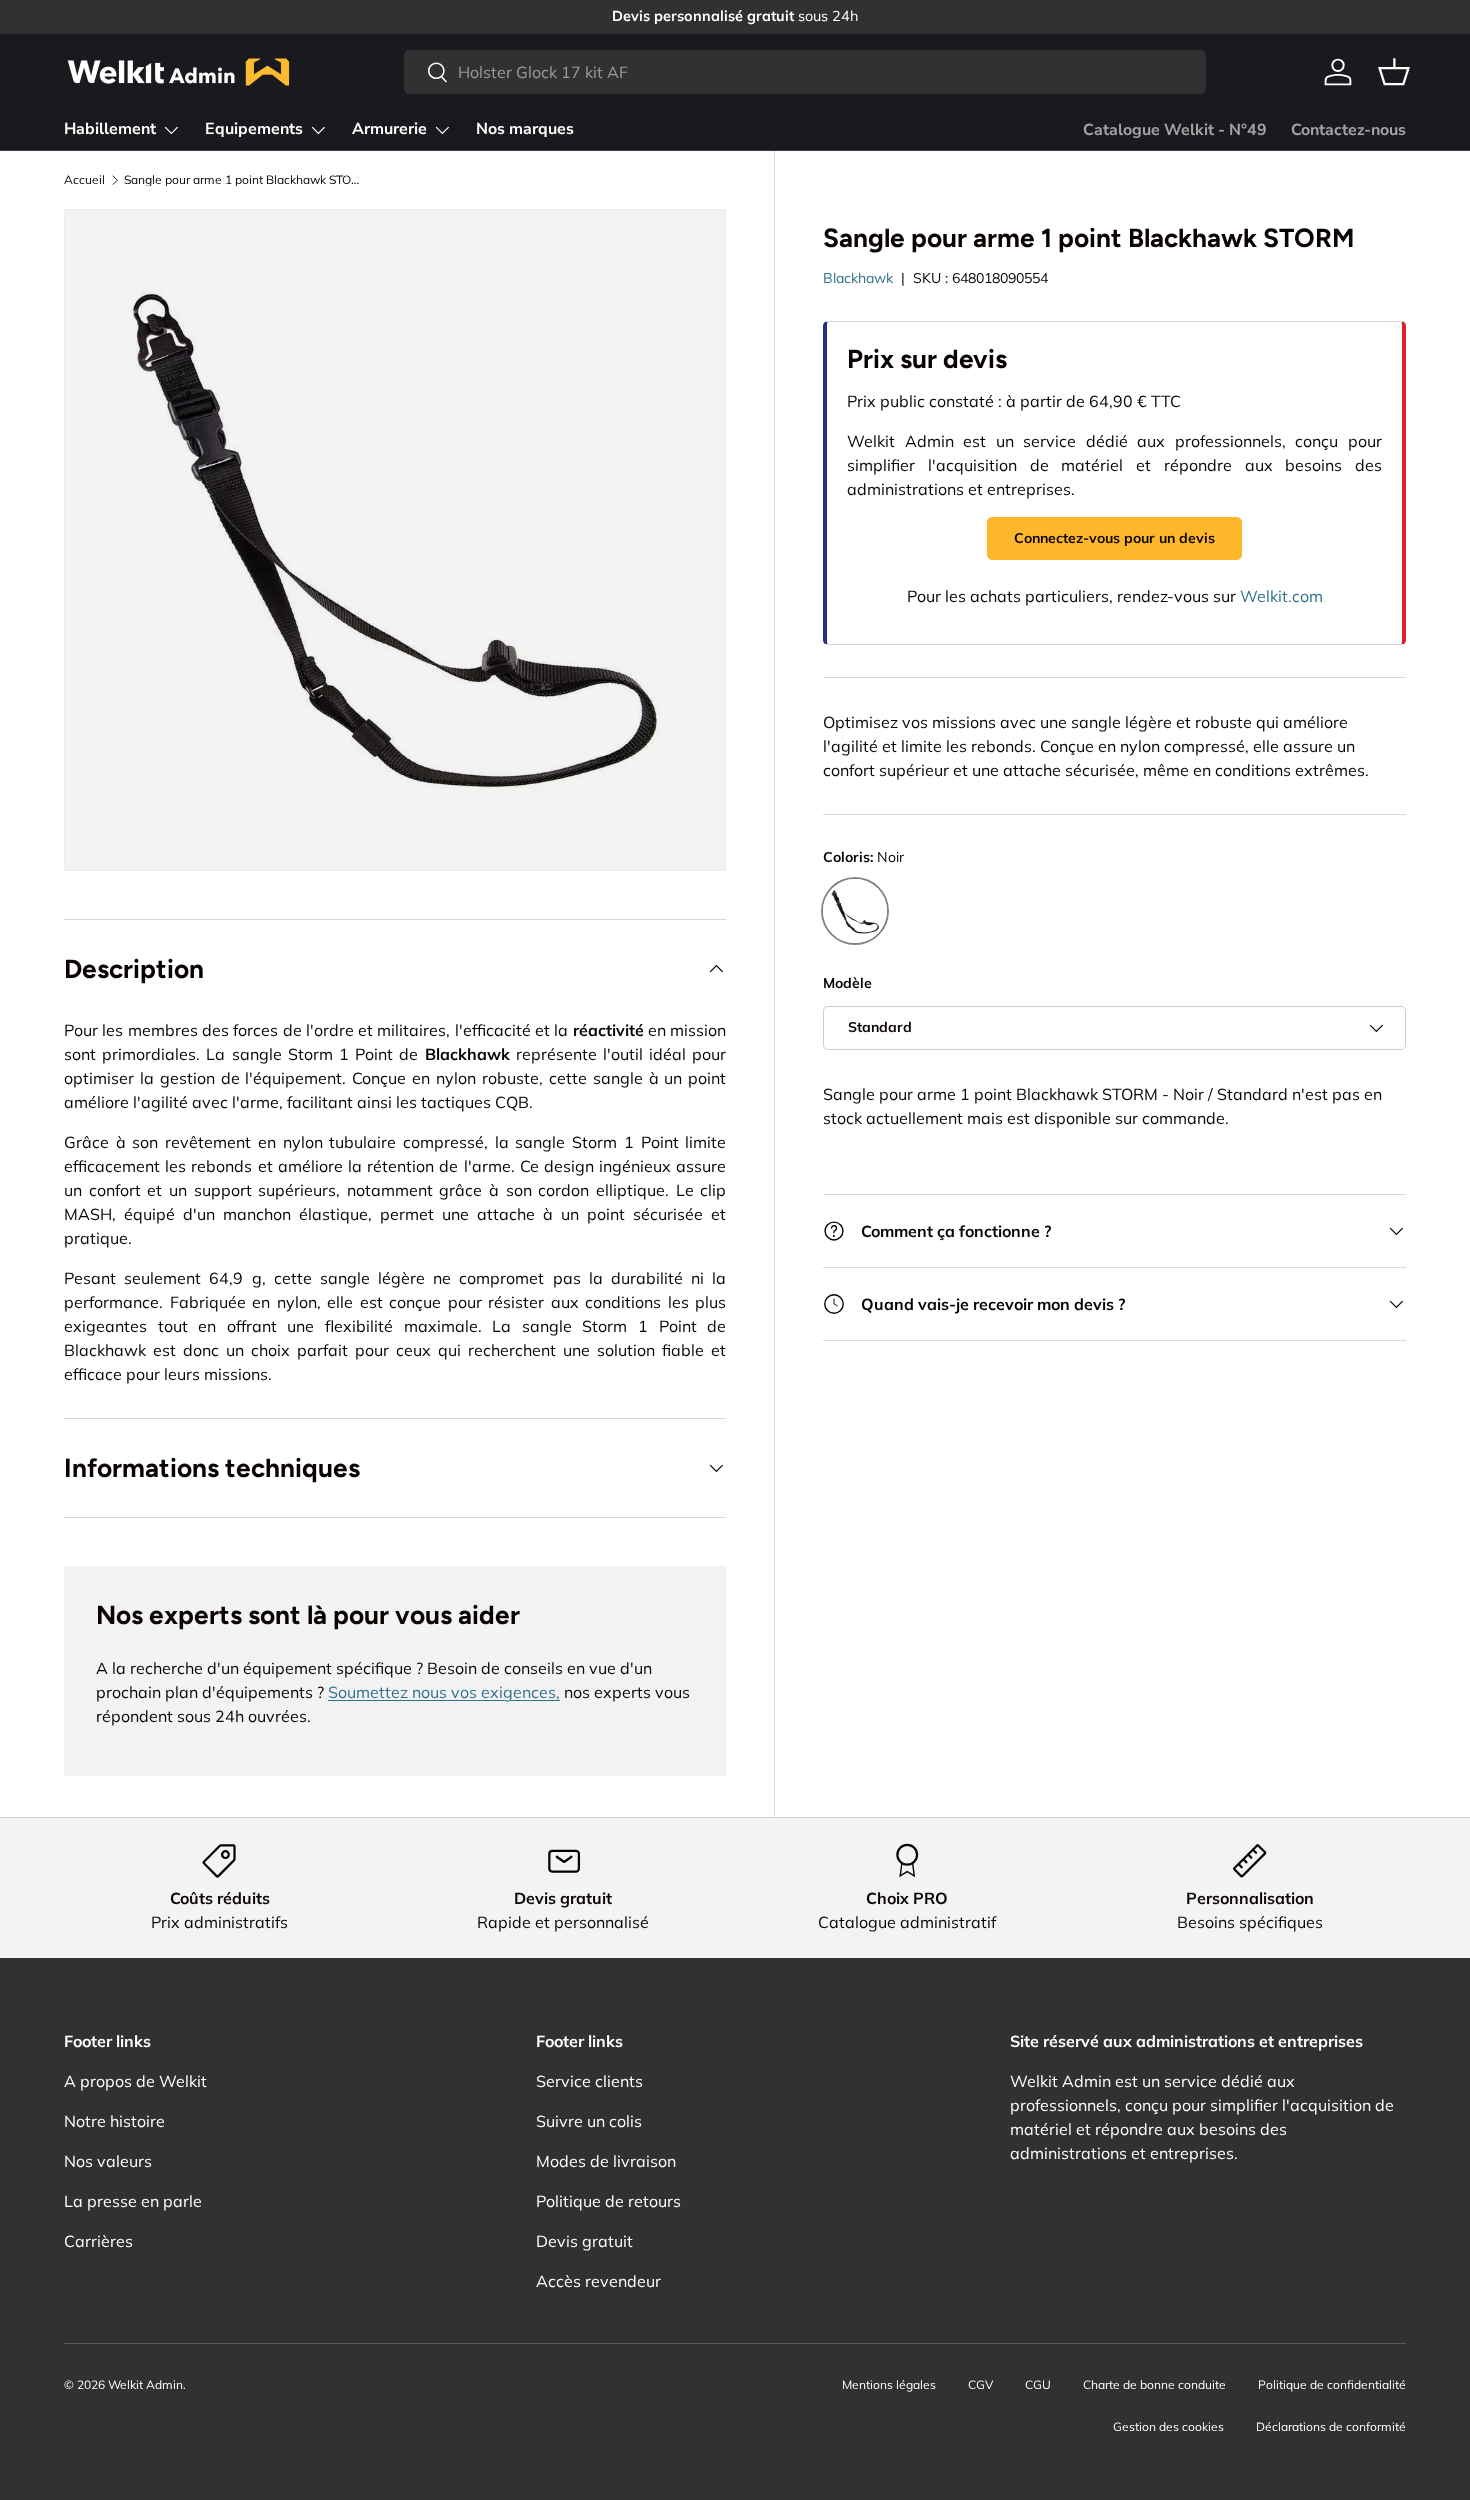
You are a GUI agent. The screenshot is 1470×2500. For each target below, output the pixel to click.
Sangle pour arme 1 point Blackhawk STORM (244, 180)
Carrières (98, 2241)
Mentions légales (889, 2384)
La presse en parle (133, 2201)
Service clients (589, 2081)
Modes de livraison (606, 2161)
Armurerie (389, 129)
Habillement (110, 129)
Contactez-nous (1348, 130)
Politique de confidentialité (1332, 2384)
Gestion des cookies (1168, 2426)
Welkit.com (1281, 596)
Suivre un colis (589, 2121)
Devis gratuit (584, 2241)
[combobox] (805, 72)
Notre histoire (114, 2121)
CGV (980, 2384)
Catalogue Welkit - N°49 (1175, 130)
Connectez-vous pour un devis (1114, 538)
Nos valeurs (108, 2161)
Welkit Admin (145, 2384)
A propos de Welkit (135, 2081)
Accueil (84, 180)
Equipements (254, 129)
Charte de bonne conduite (1154, 2384)
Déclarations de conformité (1331, 2426)
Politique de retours (608, 2201)
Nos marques (525, 129)
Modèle (847, 984)
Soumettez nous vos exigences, (444, 1692)
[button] (1394, 72)
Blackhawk (858, 278)
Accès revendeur (598, 2281)
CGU (1038, 2384)
